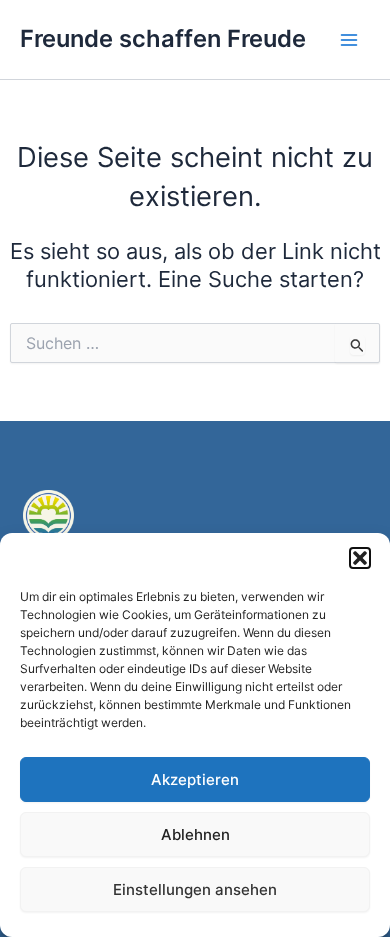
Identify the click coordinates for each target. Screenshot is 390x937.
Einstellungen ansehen (195, 889)
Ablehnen (195, 834)
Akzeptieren (195, 779)
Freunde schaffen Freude (163, 38)
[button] (360, 558)
